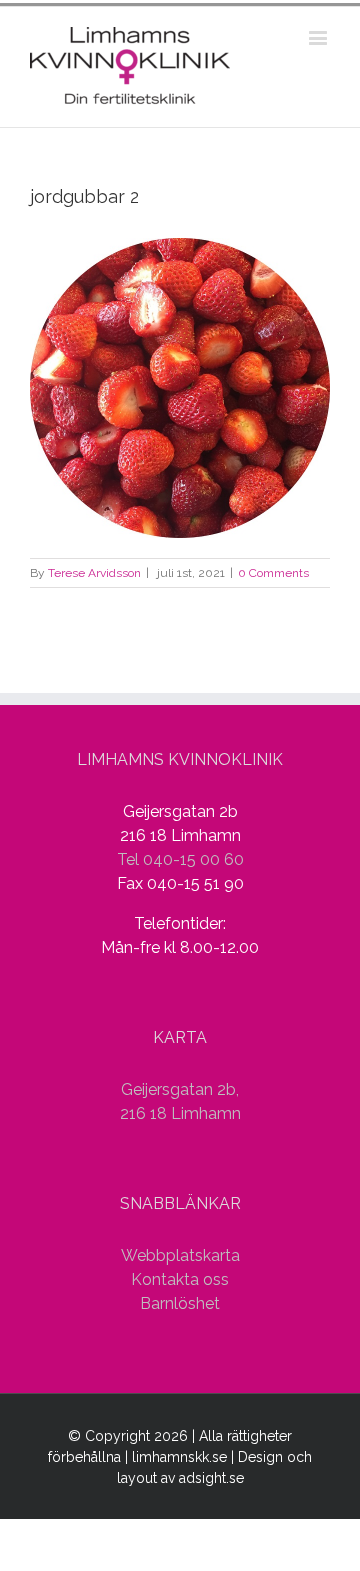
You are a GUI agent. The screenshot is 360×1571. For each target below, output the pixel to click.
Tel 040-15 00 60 (180, 859)
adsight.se (211, 1478)
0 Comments (273, 573)
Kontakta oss (180, 1279)
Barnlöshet (180, 1303)
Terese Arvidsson (94, 573)
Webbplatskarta (180, 1255)
